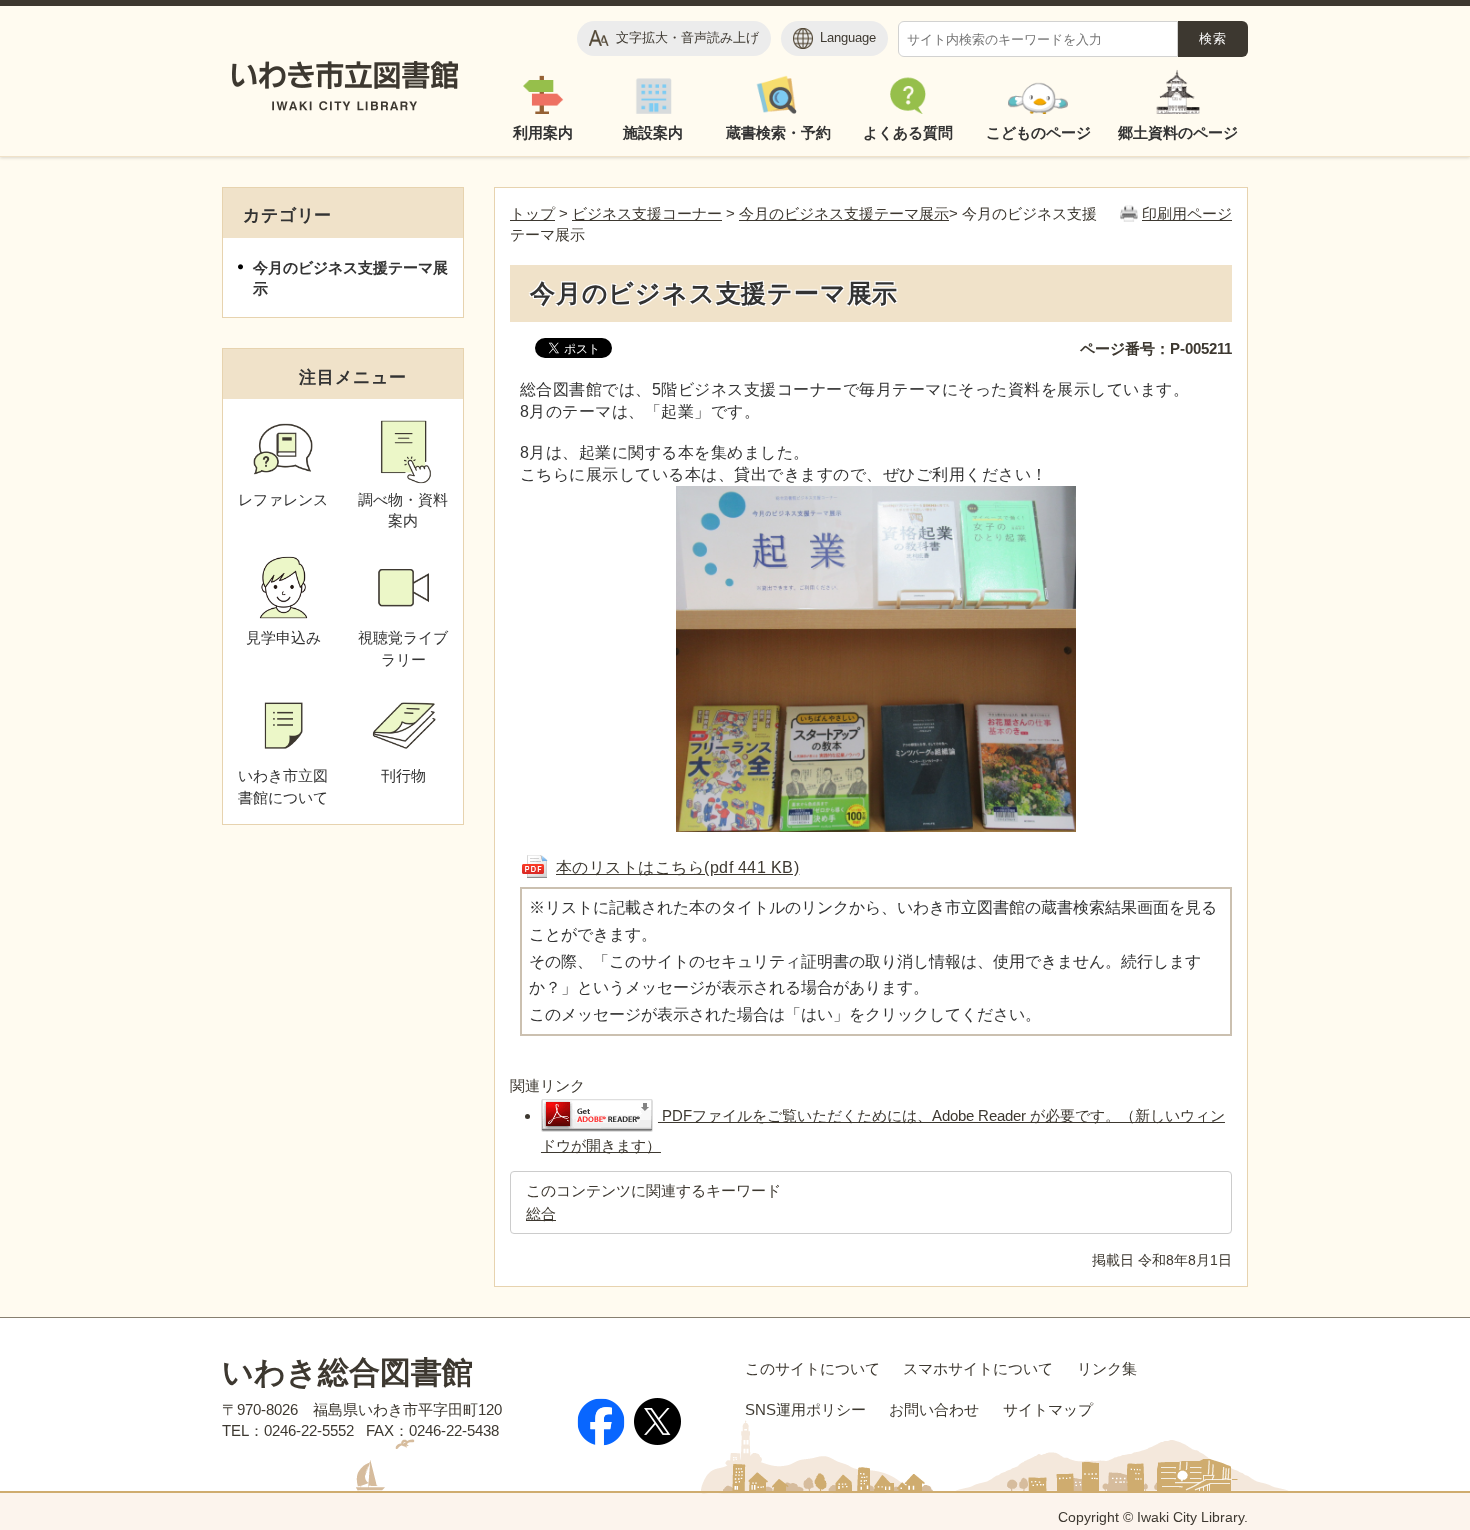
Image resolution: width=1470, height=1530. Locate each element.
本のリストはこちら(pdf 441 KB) (677, 867)
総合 (541, 1213)
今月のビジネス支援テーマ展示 (844, 213)
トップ (532, 213)
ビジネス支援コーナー (647, 213)
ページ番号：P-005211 (1156, 348)
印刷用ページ (1187, 213)
